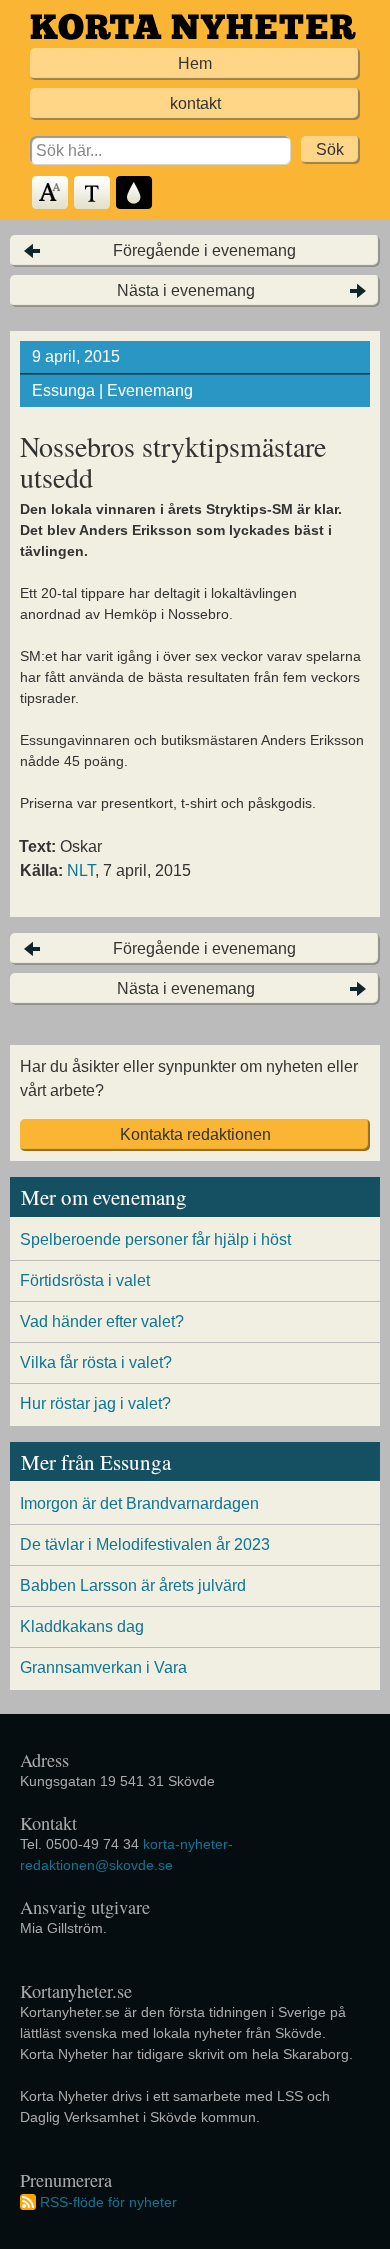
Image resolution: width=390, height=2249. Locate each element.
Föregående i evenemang (204, 250)
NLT (81, 870)
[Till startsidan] (193, 26)
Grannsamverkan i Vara (103, 1667)
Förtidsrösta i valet (85, 1280)
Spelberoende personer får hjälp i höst (155, 1239)
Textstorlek (51, 193)
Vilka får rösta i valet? (96, 1362)
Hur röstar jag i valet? (95, 1403)
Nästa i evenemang (186, 290)
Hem (195, 63)
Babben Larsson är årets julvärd (133, 1585)
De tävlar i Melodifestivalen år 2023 (145, 1544)
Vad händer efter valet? (102, 1321)
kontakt (195, 103)
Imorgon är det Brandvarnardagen (139, 1503)
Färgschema (135, 193)
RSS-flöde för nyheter (108, 2202)
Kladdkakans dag (82, 1626)
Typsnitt (93, 193)
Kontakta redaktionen (195, 1134)
